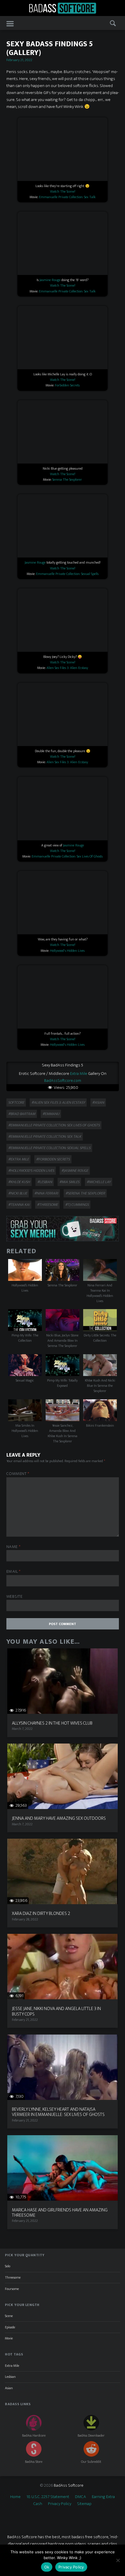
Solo (8, 2266)
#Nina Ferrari (46, 1193)
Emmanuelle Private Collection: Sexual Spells (67, 574)
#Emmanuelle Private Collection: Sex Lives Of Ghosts (54, 1125)
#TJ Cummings (77, 1205)
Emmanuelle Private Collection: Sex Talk (67, 197)
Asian (9, 2388)
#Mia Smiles (69, 1182)
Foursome (12, 2289)
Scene (9, 2316)
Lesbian (10, 2377)
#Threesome (47, 1205)
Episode (10, 2327)
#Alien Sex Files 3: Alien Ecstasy (58, 1103)
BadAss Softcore (69, 2485)
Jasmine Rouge (50, 280)
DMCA (81, 2497)
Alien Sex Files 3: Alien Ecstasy (67, 668)
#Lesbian (45, 1182)
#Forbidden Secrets (53, 1159)
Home (15, 2497)
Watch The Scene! (63, 191)
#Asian (98, 1103)
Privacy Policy (60, 2504)
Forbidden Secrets (67, 385)
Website (15, 1597)
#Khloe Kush (19, 1182)
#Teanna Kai (19, 1205)
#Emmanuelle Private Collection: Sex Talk (45, 1137)
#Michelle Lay (99, 1182)
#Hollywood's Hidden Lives (31, 1171)
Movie (9, 2338)
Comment (18, 1474)
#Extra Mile (18, 1159)
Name (14, 1547)
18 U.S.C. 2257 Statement (48, 2497)
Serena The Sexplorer (67, 480)
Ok (47, 2567)
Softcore (16, 1103)
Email (14, 1572)
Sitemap (84, 2504)
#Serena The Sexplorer (85, 1193)
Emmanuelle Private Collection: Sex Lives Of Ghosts (67, 856)
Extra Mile (79, 1074)
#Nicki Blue (18, 1193)
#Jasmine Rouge (75, 1171)
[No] (118, 2560)
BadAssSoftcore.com (63, 1081)
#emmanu (51, 1114)
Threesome (13, 2277)
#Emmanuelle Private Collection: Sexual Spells (49, 1148)
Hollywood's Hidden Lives (67, 951)
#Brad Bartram (22, 1114)
